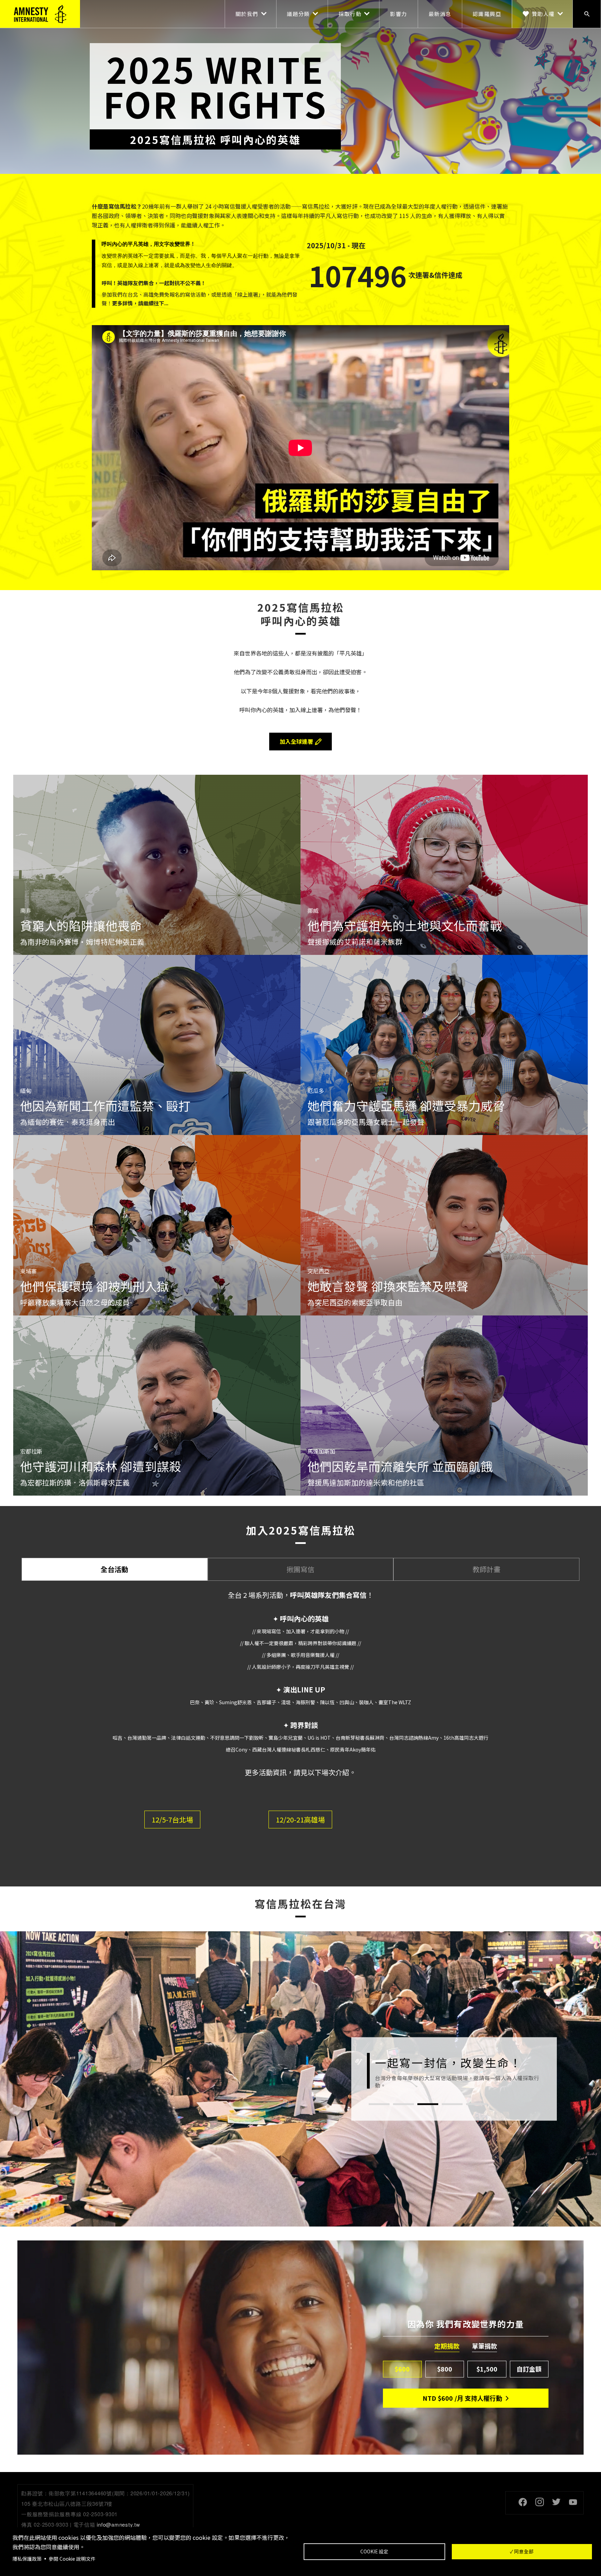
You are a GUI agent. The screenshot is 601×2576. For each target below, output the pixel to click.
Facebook (523, 2502)
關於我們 (247, 14)
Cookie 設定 (374, 2551)
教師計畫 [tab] (487, 1569)
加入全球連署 (296, 741)
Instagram (539, 2502)
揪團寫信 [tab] (300, 1569)
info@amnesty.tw (118, 2524)
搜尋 (587, 14)
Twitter (556, 2502)
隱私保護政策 (27, 2559)
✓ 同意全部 (522, 2551)
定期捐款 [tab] (447, 2346)
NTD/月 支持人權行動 (462, 2398)
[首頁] (40, 14)
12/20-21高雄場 (300, 1820)
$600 (402, 2369)
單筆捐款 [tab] (484, 2346)
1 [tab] (379, 2126)
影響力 (399, 14)
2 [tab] (403, 2126)
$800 (445, 2369)
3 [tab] (428, 2126)
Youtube (573, 2502)
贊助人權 (543, 14)
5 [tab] (476, 2126)
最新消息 (440, 14)
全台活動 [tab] (114, 1569)
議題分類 (298, 14)
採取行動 (350, 14)
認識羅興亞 (487, 14)
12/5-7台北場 (172, 1820)
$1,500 (487, 2369)
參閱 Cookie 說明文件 (72, 2559)
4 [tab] (452, 2126)
